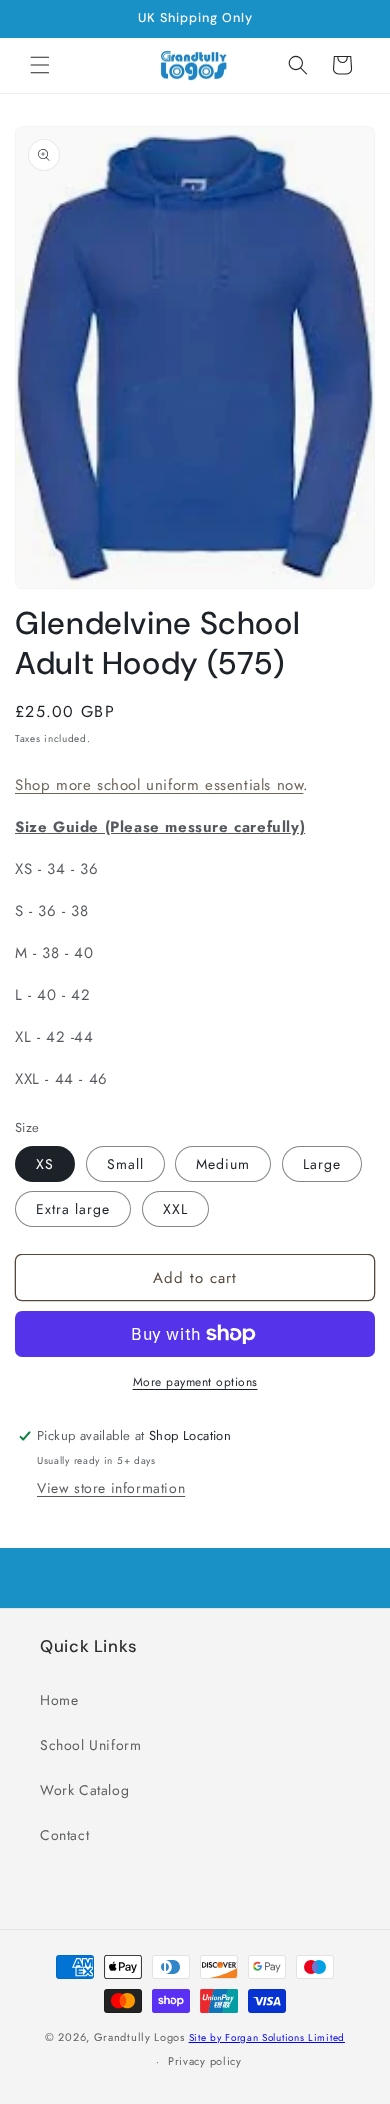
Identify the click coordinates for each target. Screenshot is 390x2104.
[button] (40, 65)
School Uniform (90, 1745)
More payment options (195, 1382)
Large (322, 1164)
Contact (64, 1835)
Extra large (73, 1209)
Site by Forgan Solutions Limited (267, 2037)
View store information (111, 1488)
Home (59, 1700)
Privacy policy (205, 2061)
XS (45, 1164)
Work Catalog (84, 1790)
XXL (175, 1209)
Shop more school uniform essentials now (159, 785)
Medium (223, 1164)
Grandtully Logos (139, 2037)
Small (125, 1164)
